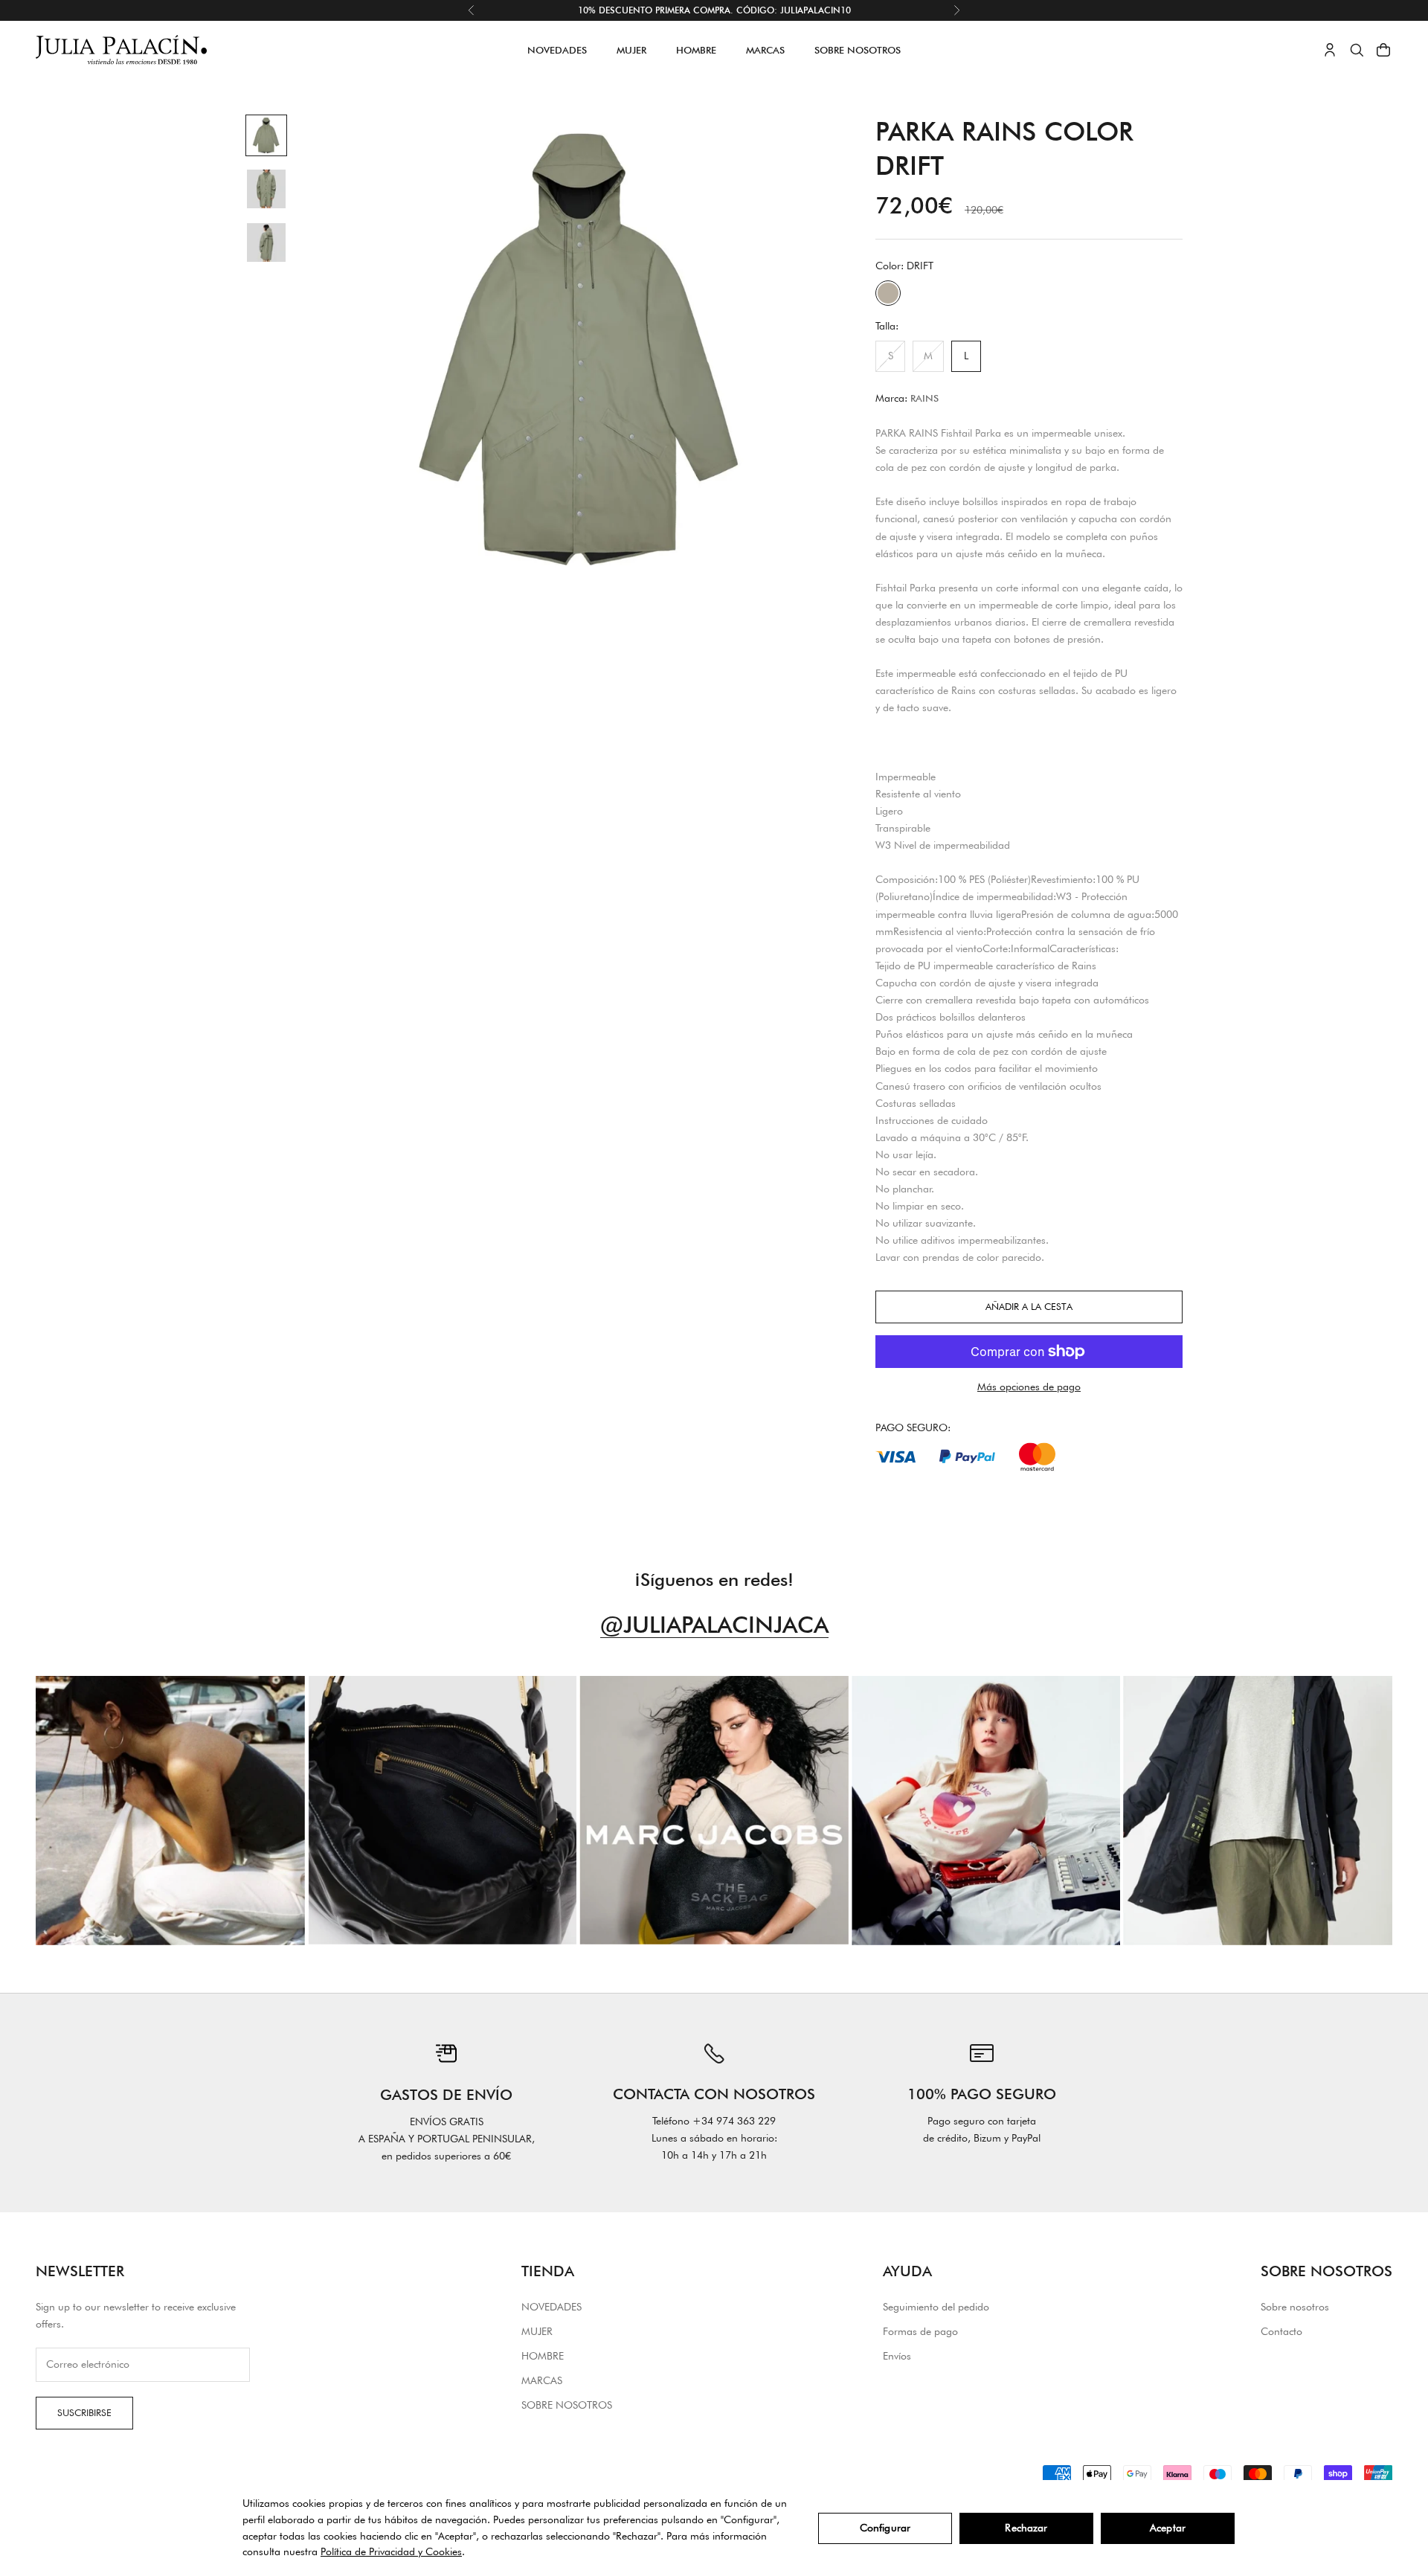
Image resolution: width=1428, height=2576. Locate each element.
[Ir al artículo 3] (266, 242)
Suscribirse (84, 2412)
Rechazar (1026, 2528)
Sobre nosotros (1295, 2307)
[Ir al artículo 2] (266, 189)
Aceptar (1168, 2528)
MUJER (631, 50)
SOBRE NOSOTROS (858, 50)
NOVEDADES (557, 50)
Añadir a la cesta (1029, 1306)
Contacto (1281, 2331)
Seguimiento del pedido (936, 2307)
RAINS (924, 398)
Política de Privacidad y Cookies (391, 2551)
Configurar (885, 2528)
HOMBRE (696, 50)
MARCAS (765, 50)
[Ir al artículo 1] (266, 135)
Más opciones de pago (1029, 1387)
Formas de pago (920, 2331)
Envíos (897, 2356)
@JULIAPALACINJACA (714, 1624)
